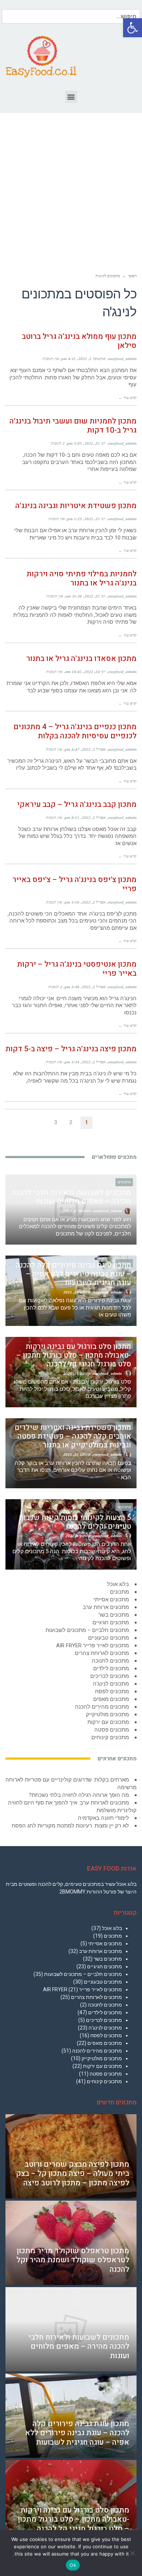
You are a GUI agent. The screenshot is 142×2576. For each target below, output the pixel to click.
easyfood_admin (122, 359)
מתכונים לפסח (112, 1691)
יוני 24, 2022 (95, 672)
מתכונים (119, 1592)
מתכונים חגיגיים (111, 1622)
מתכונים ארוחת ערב (106, 1607)
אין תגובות (51, 359)
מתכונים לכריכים (110, 1676)
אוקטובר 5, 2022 (92, 359)
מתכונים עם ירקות (108, 1722)
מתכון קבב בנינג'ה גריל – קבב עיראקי (77, 804)
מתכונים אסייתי (111, 1600)
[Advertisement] (71, 184)
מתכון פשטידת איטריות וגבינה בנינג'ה (76, 506)
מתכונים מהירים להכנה (102, 1707)
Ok (73, 2565)
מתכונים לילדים (111, 1668)
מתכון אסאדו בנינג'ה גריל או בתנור (81, 659)
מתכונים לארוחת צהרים (102, 1653)
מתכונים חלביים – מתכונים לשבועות (87, 1630)
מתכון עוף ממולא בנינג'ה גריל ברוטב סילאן (79, 341)
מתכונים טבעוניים (109, 1638)
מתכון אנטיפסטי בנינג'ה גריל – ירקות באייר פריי (77, 969)
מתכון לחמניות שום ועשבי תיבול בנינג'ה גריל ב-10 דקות (73, 426)
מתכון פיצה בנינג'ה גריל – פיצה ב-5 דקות (71, 1049)
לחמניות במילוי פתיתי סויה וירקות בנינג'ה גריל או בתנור (82, 579)
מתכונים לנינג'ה (111, 1684)
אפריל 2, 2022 (94, 749)
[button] (133, 28)
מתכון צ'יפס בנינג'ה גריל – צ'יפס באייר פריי (74, 884)
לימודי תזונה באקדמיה (103, 1818)
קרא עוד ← (127, 398)
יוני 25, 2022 (95, 443)
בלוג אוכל (118, 1584)
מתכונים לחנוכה (110, 1661)
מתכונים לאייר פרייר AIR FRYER (92, 1645)
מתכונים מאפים (111, 1699)
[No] (133, 2553)
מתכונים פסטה (112, 1730)
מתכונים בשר (114, 1615)
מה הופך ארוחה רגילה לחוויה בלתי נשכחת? (79, 1795)
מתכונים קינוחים (110, 1737)
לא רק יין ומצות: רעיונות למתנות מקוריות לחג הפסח (70, 1826)
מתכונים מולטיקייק (107, 1714)
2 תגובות (58, 443)
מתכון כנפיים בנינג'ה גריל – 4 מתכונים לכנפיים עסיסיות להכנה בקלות (75, 731)
